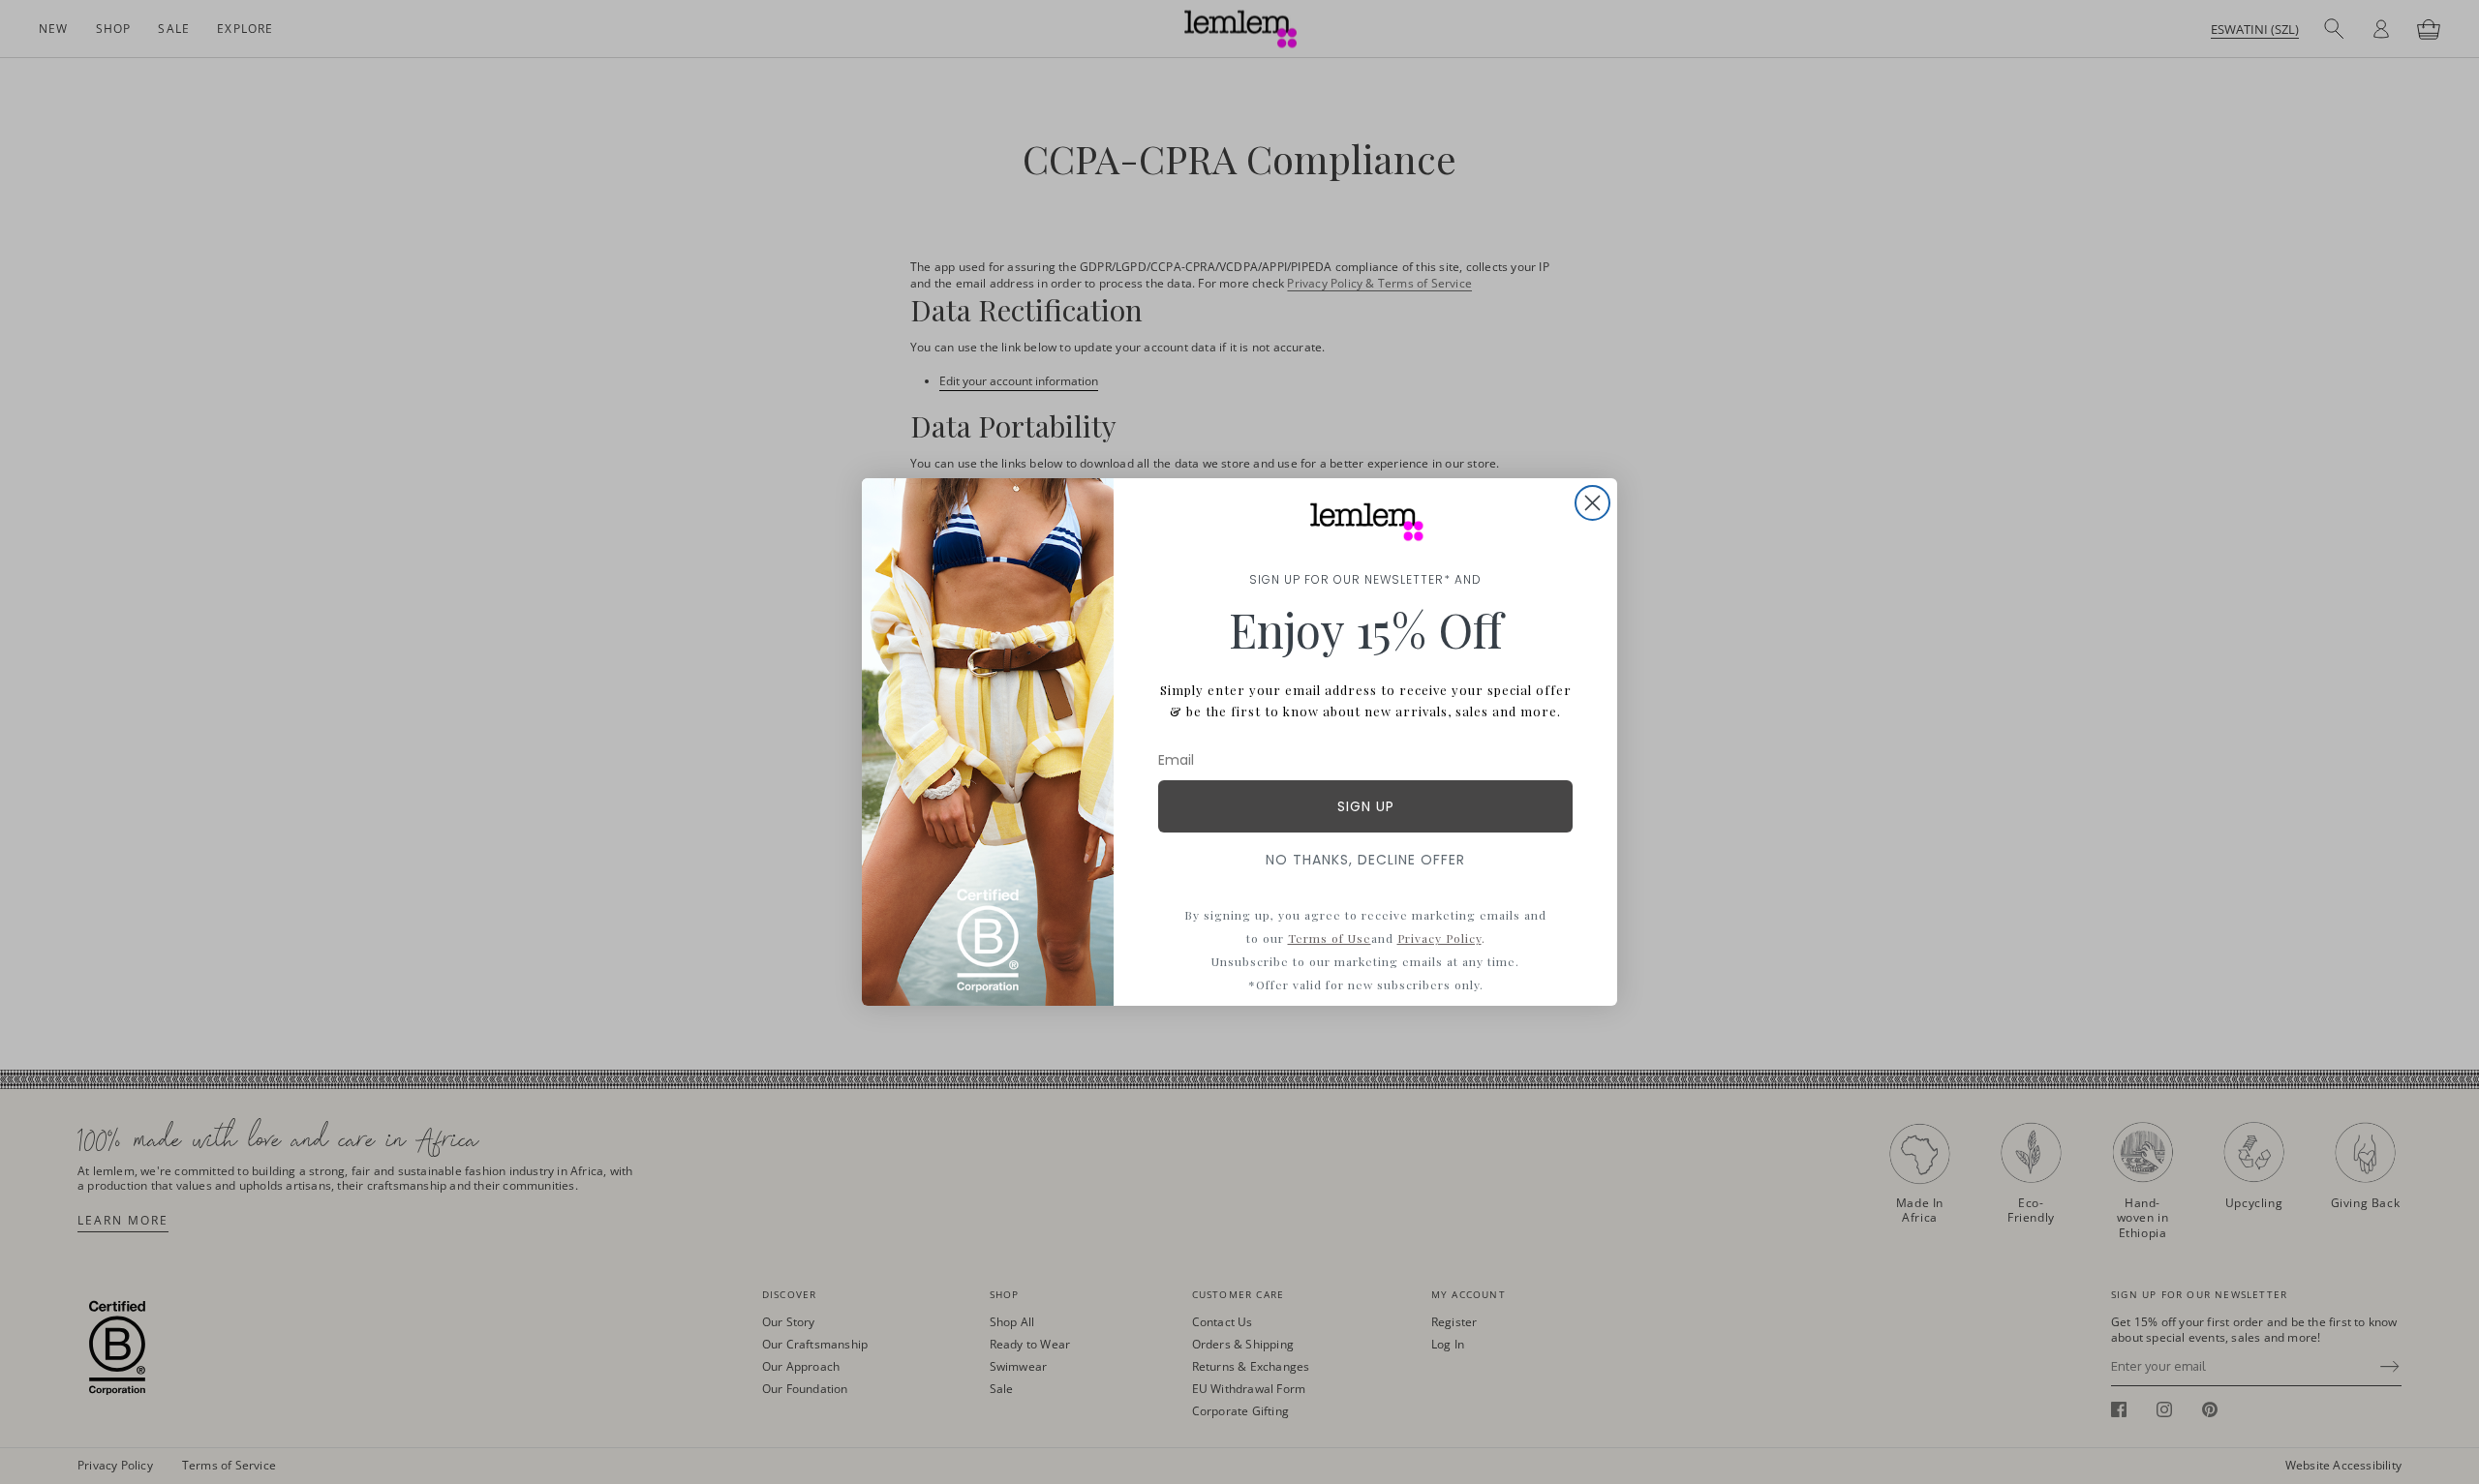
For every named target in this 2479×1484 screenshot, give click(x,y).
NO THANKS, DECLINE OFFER (1365, 860)
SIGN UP (1366, 806)
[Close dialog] (1592, 503)
